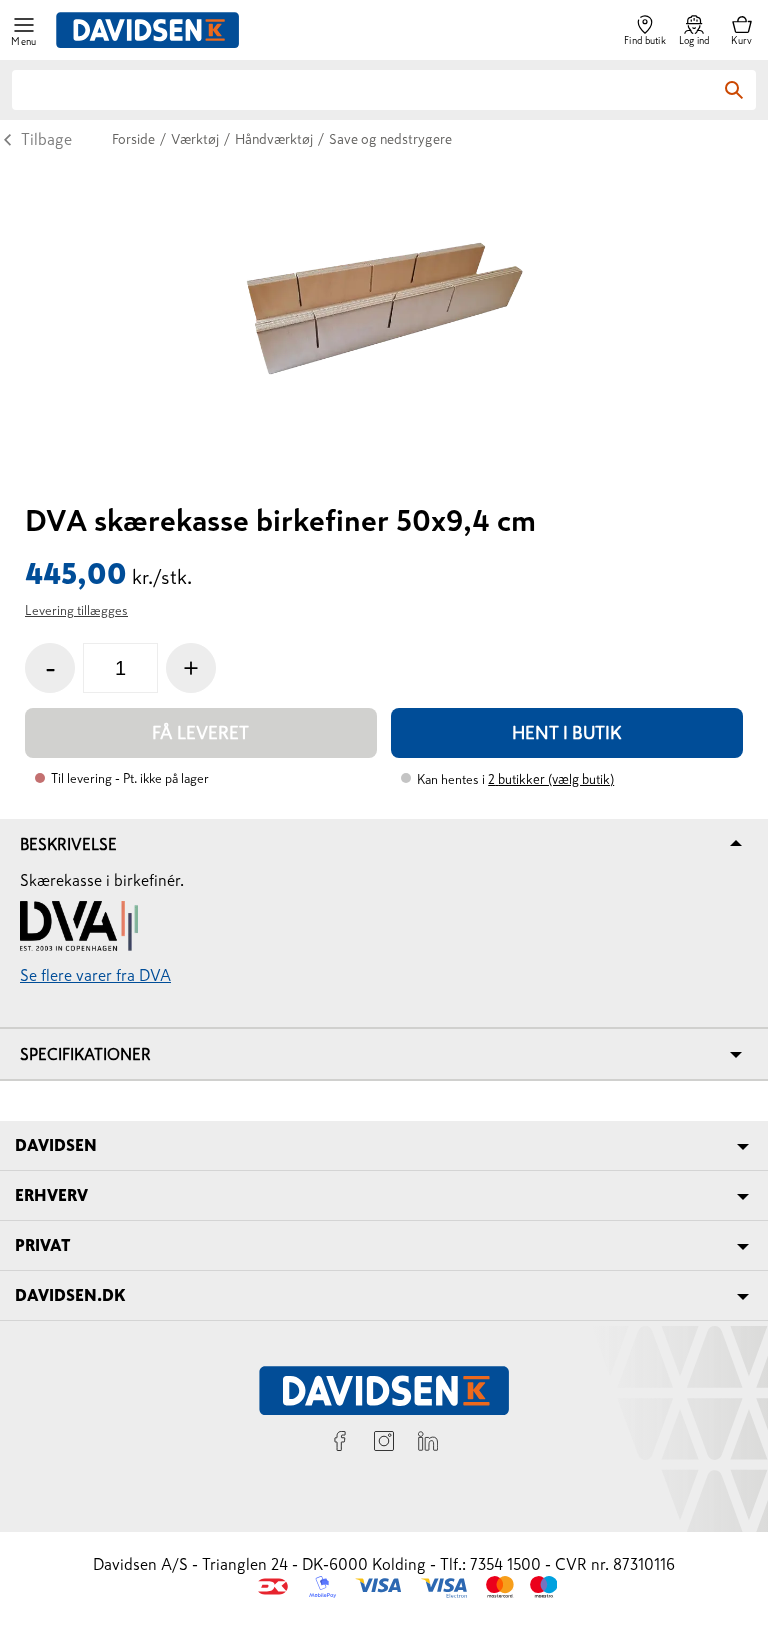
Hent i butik (567, 733)
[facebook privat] (340, 1444)
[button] (24, 30)
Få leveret (200, 733)
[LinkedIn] (428, 1444)
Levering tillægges (76, 610)
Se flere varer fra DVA (95, 975)
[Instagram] (384, 1444)
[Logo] (147, 30)
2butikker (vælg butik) (551, 779)
